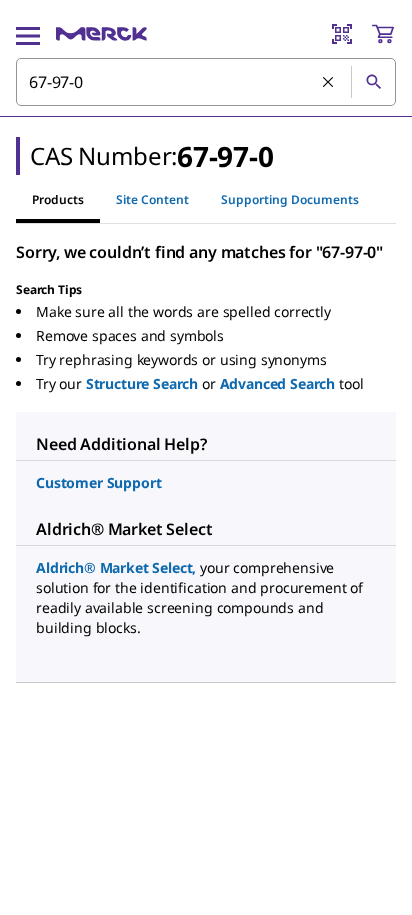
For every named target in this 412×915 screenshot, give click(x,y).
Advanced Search (278, 383)
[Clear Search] (329, 83)
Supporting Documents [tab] (290, 199)
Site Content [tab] (152, 199)
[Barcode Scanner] (342, 34)
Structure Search (142, 383)
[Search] (373, 82)
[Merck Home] (101, 34)
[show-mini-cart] (383, 34)
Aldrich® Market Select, (116, 567)
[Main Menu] (28, 34)
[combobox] (206, 82)
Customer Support (98, 482)
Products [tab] (58, 199)
